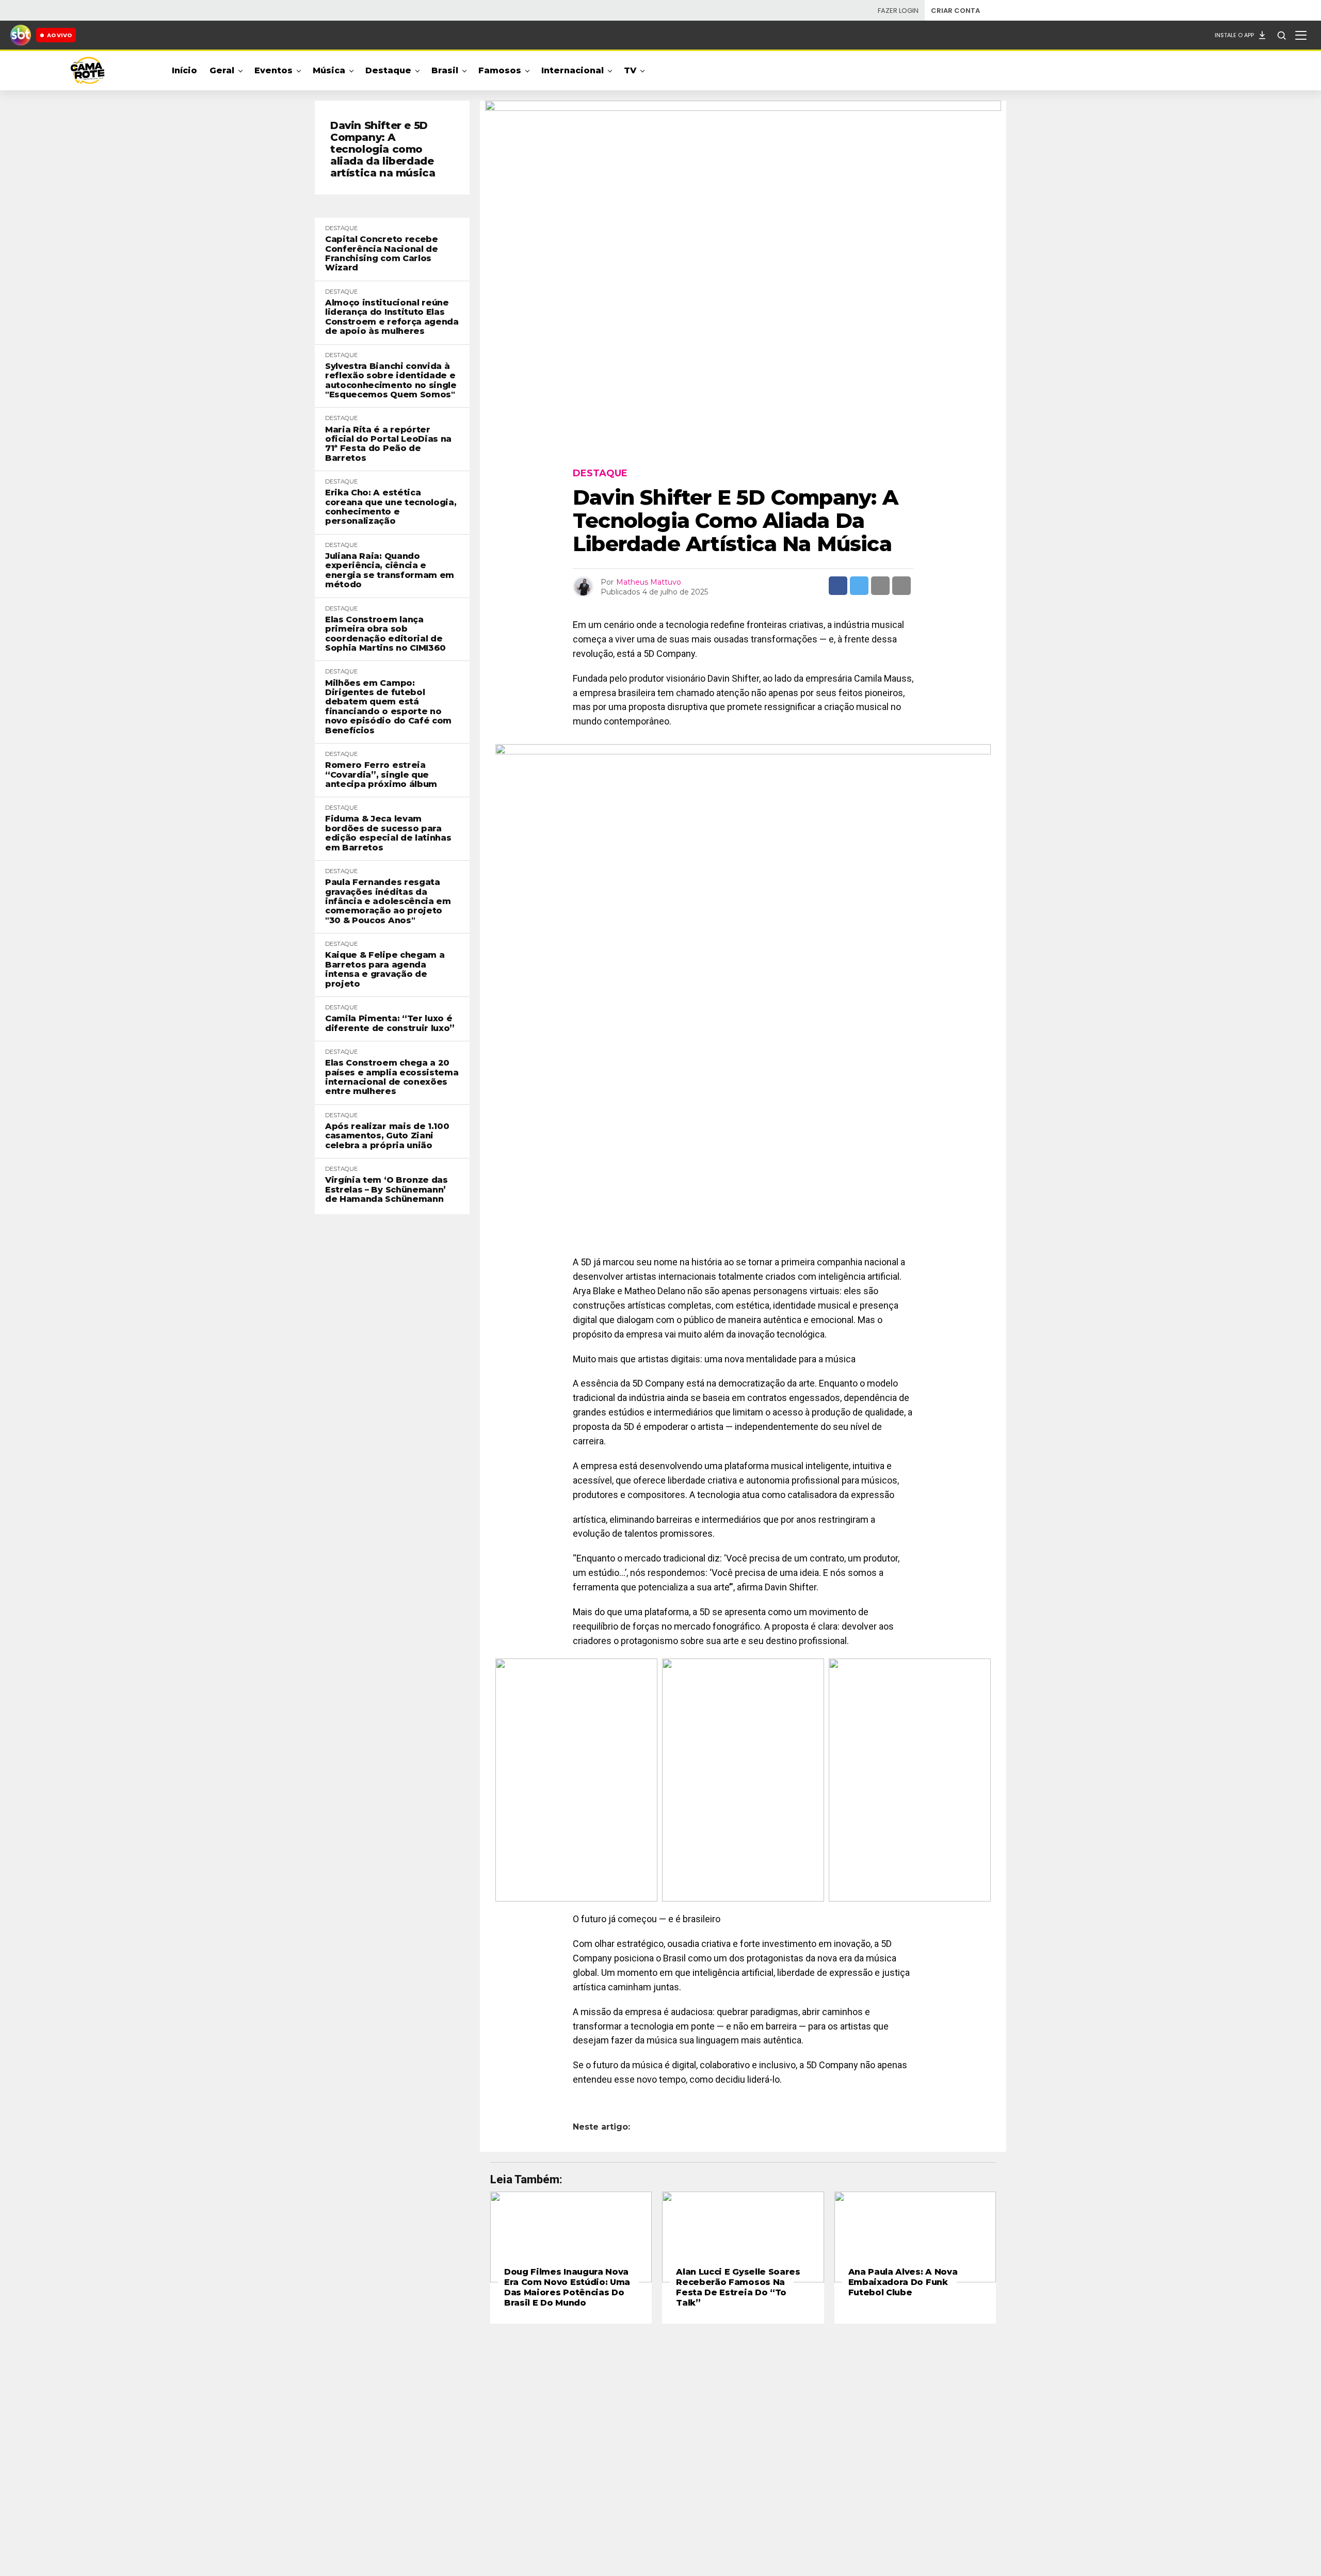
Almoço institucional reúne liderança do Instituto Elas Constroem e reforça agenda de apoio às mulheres (392, 317)
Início (184, 70)
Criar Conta (955, 11)
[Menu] (1301, 35)
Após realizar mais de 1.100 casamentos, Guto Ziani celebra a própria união (387, 1136)
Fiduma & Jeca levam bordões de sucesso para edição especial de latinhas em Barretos (388, 833)
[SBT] (21, 35)
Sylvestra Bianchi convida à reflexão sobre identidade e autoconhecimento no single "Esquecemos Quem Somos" (391, 381)
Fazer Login (898, 11)
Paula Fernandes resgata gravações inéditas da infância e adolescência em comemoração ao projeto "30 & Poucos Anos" (388, 901)
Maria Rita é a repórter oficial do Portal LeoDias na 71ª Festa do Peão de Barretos (388, 444)
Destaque (388, 70)
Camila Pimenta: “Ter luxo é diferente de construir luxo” (390, 1023)
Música (329, 70)
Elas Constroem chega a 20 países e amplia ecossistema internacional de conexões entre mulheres (392, 1077)
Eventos (273, 70)
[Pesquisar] (1281, 35)
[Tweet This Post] (859, 586)
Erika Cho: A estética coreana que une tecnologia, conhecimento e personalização (391, 507)
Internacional (573, 70)
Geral (222, 70)
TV (630, 70)
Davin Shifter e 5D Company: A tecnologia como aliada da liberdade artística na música (383, 149)
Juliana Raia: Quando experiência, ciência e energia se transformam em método (390, 570)
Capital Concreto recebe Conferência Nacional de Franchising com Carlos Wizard (382, 254)
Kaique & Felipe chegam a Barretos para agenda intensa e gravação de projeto (385, 969)
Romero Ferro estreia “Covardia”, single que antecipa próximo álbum (382, 775)
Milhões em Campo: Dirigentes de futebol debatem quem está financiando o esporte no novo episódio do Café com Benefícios (388, 707)
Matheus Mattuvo (649, 582)
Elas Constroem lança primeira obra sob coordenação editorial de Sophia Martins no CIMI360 (385, 634)
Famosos (500, 70)
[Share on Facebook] (838, 586)
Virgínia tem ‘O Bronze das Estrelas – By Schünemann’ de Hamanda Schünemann (386, 1190)
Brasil (445, 70)
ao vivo (59, 35)
